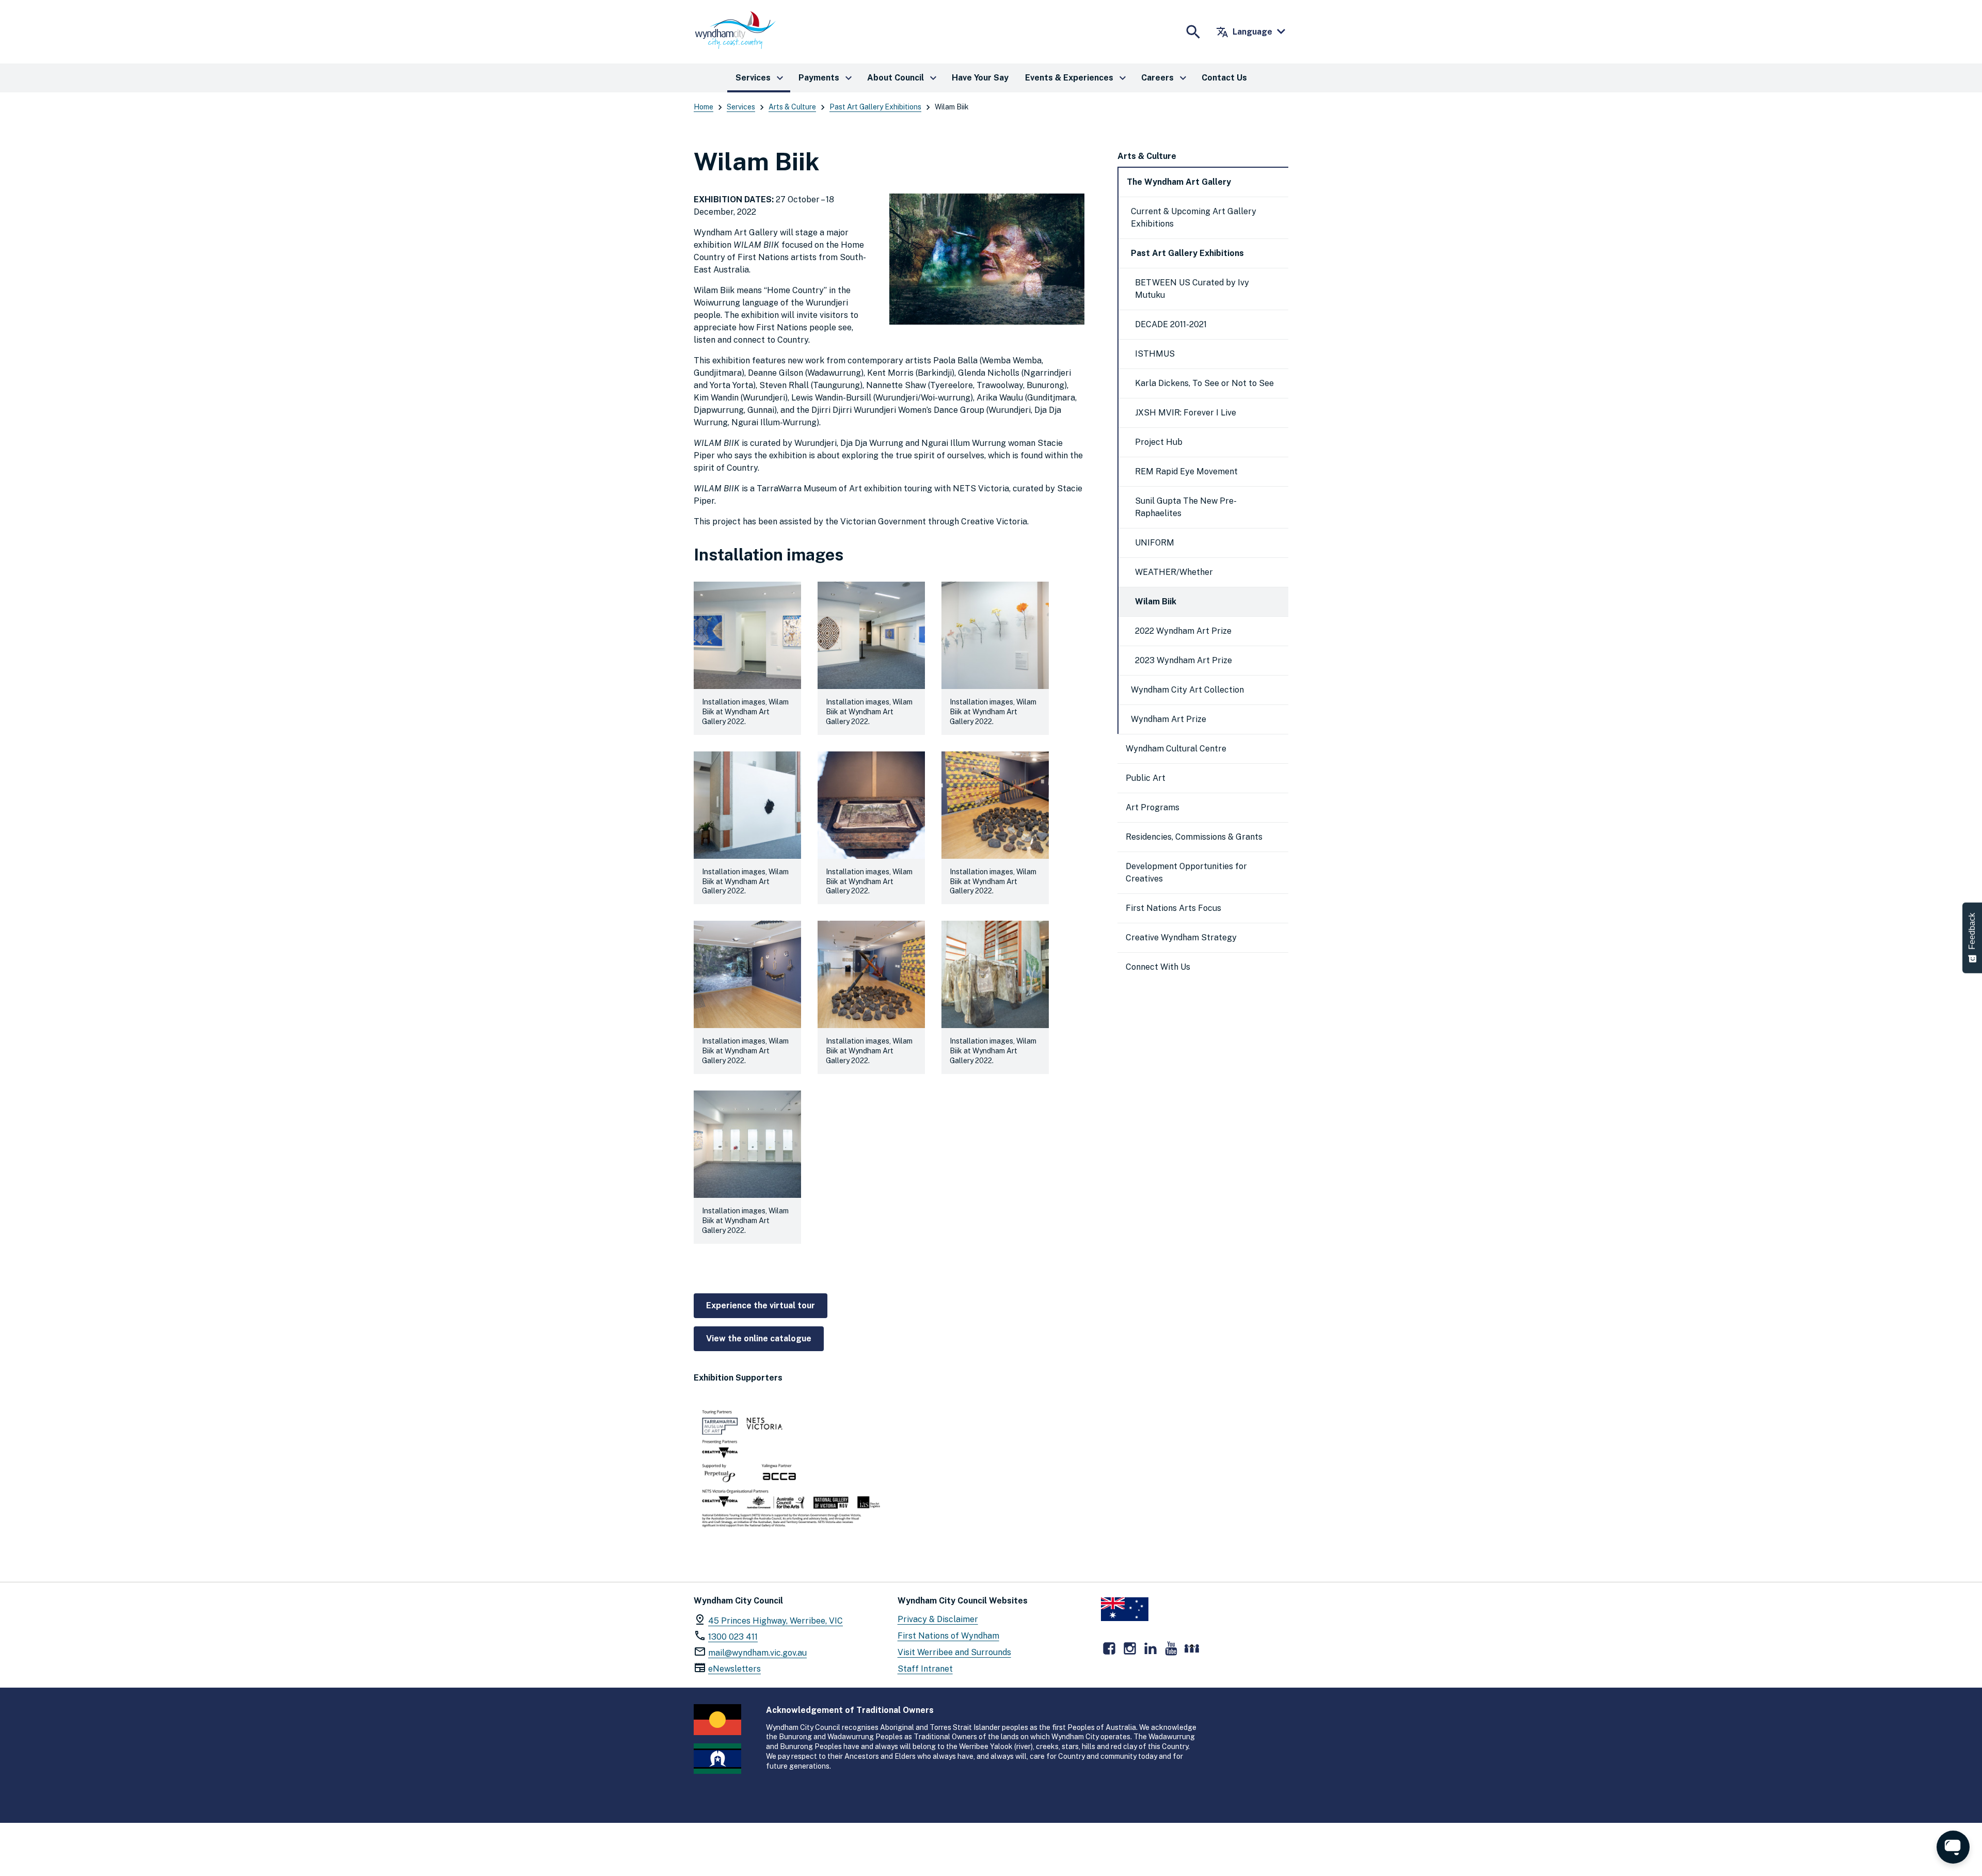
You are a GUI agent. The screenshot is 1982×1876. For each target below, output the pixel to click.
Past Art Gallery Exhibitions (875, 107)
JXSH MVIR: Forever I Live (1186, 413)
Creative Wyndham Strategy (1181, 937)
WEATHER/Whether (1174, 572)
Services (741, 107)
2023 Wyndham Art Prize (1184, 660)
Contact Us (1224, 78)
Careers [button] (1165, 78)
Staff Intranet (925, 1669)
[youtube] (1171, 1648)
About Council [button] (903, 78)
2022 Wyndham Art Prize (1183, 631)
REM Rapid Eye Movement (1186, 471)
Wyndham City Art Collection (1187, 690)
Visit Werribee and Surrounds (954, 1652)
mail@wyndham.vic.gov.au (757, 1653)
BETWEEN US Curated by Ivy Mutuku (1192, 289)
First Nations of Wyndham (948, 1636)
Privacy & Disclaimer (938, 1619)
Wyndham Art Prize (1169, 719)
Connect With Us (1158, 967)
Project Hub (1159, 442)
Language (1244, 32)
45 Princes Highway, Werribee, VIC (776, 1621)
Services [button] (761, 78)
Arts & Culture (792, 107)
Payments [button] (827, 78)
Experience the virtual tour (761, 1305)
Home (704, 107)
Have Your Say (980, 78)
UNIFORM (1155, 543)
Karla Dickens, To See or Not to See (1204, 383)
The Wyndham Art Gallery (1179, 182)
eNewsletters (734, 1669)
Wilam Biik (1156, 602)
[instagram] (1130, 1648)
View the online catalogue (759, 1338)
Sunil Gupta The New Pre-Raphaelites (1186, 507)
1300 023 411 (733, 1637)
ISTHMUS (1155, 354)
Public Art (1146, 778)
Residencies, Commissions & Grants (1194, 837)
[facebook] (1109, 1648)
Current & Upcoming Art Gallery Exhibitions (1194, 218)
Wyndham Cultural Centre (1176, 749)
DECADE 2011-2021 (1171, 324)
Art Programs (1153, 807)
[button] (747, 658)
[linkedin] (1150, 1648)
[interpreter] (1192, 1648)
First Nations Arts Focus (1173, 908)
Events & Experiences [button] (1077, 78)
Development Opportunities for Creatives (1186, 872)
